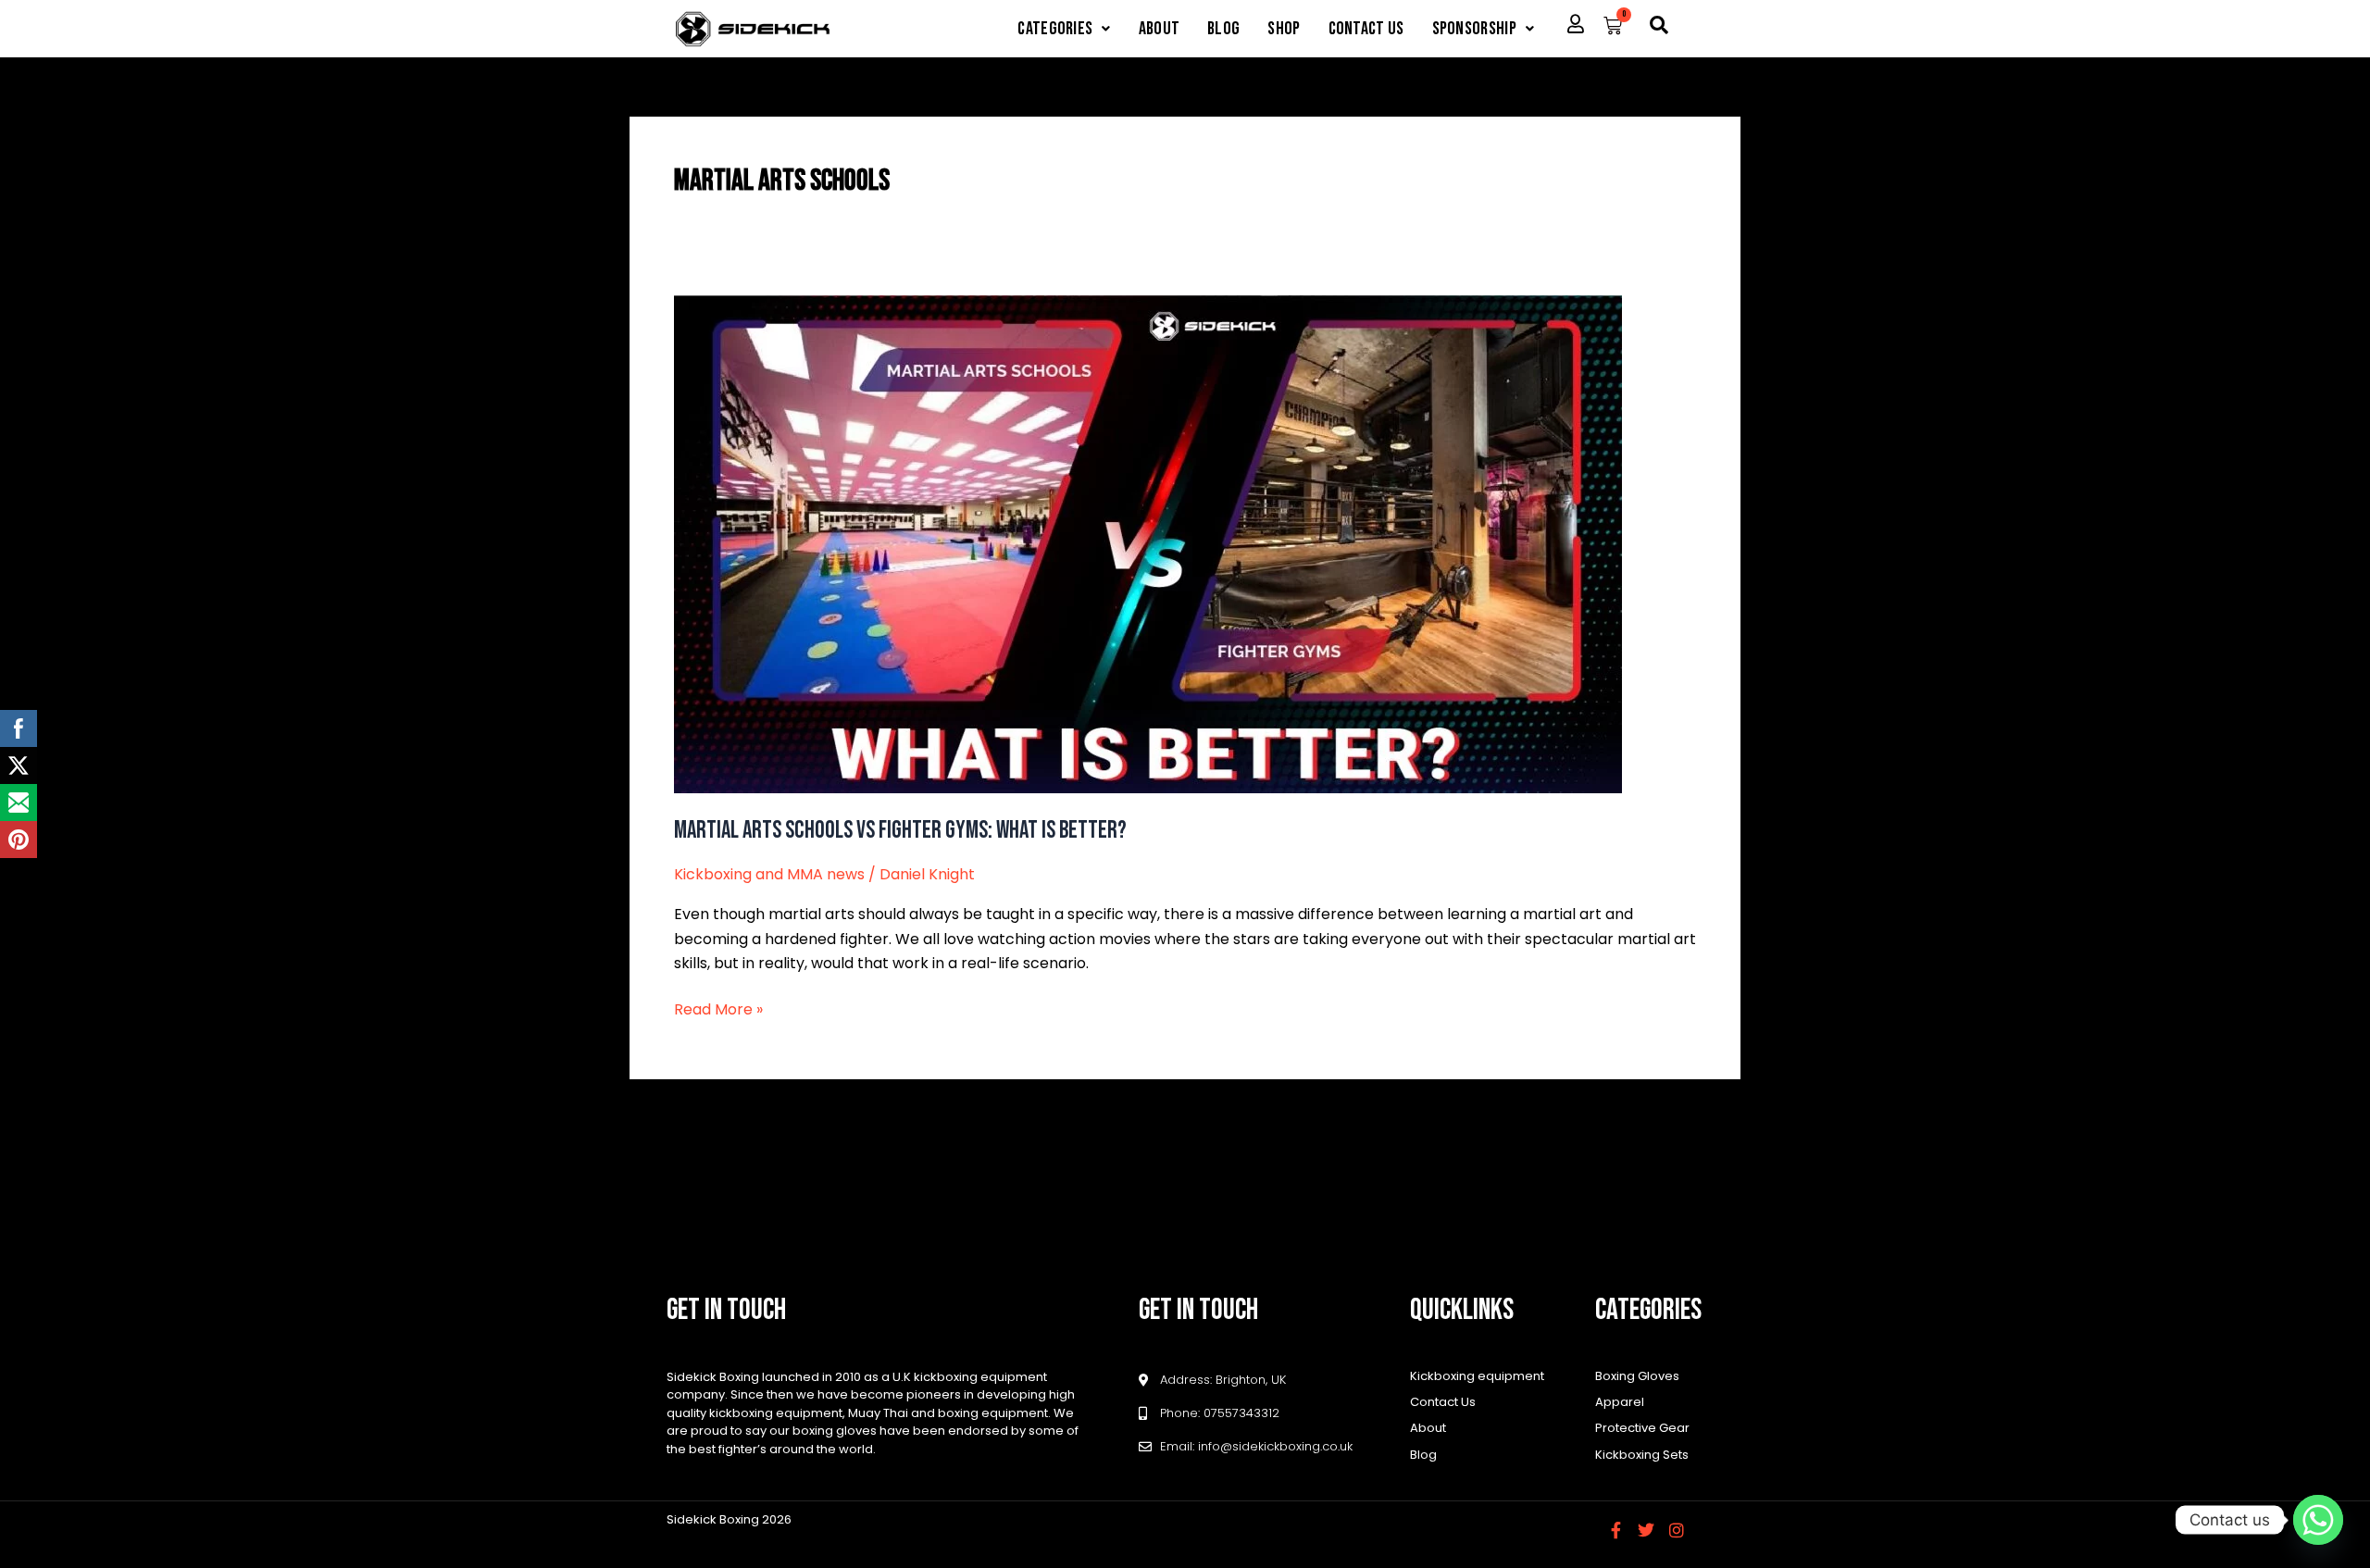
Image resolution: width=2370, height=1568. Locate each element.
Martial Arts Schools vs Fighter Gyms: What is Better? (900, 831)
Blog (1223, 29)
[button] (1064, 29)
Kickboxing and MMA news (769, 874)
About (1160, 29)
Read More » (718, 1009)
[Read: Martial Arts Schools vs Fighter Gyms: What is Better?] (1148, 543)
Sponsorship (1474, 29)
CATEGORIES (1055, 29)
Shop (1284, 29)
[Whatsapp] (2318, 1520)
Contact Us (1366, 29)
